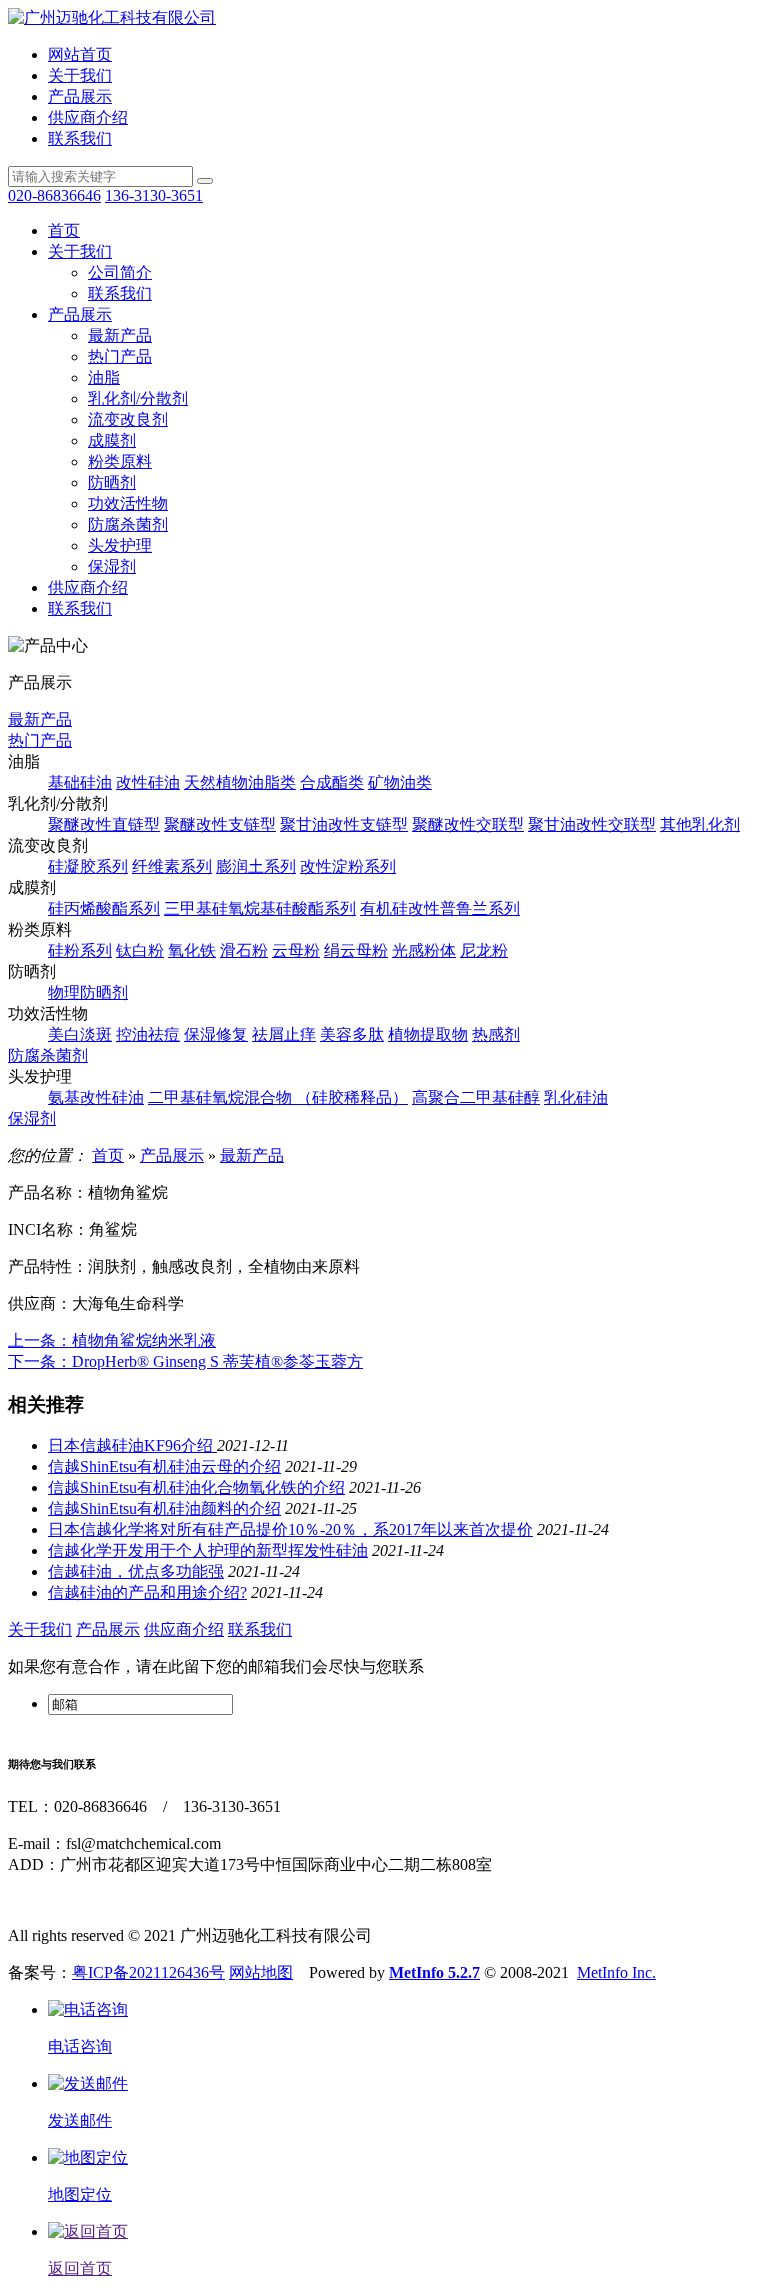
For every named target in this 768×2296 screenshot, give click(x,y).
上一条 (112, 1340)
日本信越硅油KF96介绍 (132, 1445)
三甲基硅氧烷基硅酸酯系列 (260, 908)
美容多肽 (352, 1034)
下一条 (185, 1361)
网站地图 (261, 1972)
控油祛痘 (148, 1034)
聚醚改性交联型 (468, 824)
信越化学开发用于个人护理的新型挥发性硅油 (208, 1550)
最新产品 (120, 335)
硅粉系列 (80, 950)
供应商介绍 (88, 117)
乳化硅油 (576, 1097)
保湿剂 (112, 566)
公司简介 (120, 272)
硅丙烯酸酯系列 (104, 908)
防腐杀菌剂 (128, 524)
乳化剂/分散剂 (138, 398)
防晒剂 (112, 482)
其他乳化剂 (700, 824)
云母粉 (296, 950)
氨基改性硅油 (96, 1097)
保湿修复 (216, 1034)
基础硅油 (80, 782)
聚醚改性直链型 (104, 824)
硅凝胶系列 (88, 866)
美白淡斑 (80, 1034)
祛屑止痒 (284, 1034)
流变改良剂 (128, 419)
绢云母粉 (356, 950)
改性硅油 (148, 782)
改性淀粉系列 (348, 866)
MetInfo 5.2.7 (434, 1972)
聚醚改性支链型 (220, 824)
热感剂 (496, 1034)
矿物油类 (400, 782)
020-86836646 (54, 195)
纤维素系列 (172, 866)
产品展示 (80, 96)
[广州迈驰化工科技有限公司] (112, 17)
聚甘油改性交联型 (592, 824)
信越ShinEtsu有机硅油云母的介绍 (164, 1466)
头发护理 (120, 545)
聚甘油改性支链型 (344, 824)
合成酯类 (332, 782)
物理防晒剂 (88, 992)
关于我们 (80, 75)
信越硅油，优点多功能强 (136, 1571)
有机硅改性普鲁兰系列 (440, 908)
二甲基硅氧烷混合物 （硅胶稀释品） (278, 1097)
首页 (64, 230)
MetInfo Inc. (616, 1972)
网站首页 (80, 54)
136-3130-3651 (154, 195)
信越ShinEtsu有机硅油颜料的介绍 (164, 1508)
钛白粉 (140, 950)
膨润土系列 (256, 866)
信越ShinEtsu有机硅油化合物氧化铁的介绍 (196, 1487)
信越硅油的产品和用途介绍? (147, 1592)
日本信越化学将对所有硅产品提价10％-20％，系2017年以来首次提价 (290, 1529)
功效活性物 (128, 503)
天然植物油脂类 (240, 782)
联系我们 (80, 138)
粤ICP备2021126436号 (148, 1972)
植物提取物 (428, 1034)
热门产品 (120, 356)
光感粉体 (424, 950)
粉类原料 (120, 461)
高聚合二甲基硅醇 (476, 1097)
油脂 (104, 377)
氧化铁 (192, 950)
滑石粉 (244, 950)
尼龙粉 (484, 950)
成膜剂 (112, 440)
